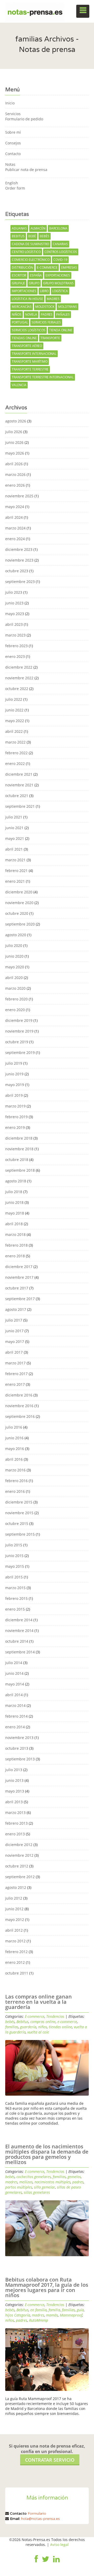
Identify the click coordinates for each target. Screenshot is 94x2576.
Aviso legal (59, 2545)
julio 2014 (14, 1663)
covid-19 (60, 260)
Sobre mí (13, 132)
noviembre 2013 (19, 1738)
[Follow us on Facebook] (36, 2563)
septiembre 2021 (20, 806)
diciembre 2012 (19, 1845)
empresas (69, 267)
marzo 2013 (15, 1812)
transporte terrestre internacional (43, 377)
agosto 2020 (16, 935)
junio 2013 (14, 1780)
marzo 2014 (15, 1705)
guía (80, 2310)
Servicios (13, 114)
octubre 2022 (17, 689)
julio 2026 (14, 432)
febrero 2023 (16, 646)
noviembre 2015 (19, 1513)
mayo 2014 (15, 1684)
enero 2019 (15, 1127)
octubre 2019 (17, 1042)
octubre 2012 (17, 1866)
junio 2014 (14, 1673)
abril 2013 (14, 1802)
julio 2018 (14, 1192)
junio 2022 (14, 710)
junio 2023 (14, 603)
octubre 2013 (17, 1748)
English (12, 183)
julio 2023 (14, 592)
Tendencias (55, 2016)
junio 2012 (14, 1909)
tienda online (61, 330)
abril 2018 (14, 1224)
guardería (28, 2027)
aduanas (19, 228)
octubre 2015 (17, 1523)
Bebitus (18, 236)
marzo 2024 (15, 528)
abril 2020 (14, 978)
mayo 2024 (15, 507)
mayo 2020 (15, 967)
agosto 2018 (16, 1181)
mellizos (26, 2182)
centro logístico (26, 252)
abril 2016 (14, 1459)
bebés (45, 236)
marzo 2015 (15, 1588)
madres (53, 299)
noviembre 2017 (19, 1277)
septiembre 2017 (20, 1299)
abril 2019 (14, 1095)
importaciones (24, 291)
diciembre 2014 (19, 1620)
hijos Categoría (18, 2315)
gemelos (74, 2177)
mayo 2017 (15, 1342)
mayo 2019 (15, 1085)
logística (60, 291)
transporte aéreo (27, 346)
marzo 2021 (15, 860)
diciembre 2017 (19, 1267)
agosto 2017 (16, 1309)
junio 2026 (14, 442)
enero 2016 (15, 1491)
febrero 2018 (16, 1245)
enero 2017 (15, 1384)
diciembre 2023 (19, 549)
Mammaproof (71, 2315)
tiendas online (24, 338)
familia (54, 2310)
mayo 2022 (15, 721)
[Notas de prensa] (35, 11)
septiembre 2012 (20, 1877)
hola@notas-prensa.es (40, 2519)
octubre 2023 (17, 571)
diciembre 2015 (19, 1502)
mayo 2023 (15, 614)
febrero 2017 (16, 1374)
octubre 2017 (17, 1288)
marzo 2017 (15, 1363)
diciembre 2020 (19, 892)
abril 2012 (14, 1930)
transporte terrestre (30, 369)
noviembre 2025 (19, 496)
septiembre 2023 (20, 582)
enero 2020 (15, 1010)
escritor (19, 275)
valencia (19, 385)
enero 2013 (15, 1834)
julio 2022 (14, 699)
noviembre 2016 (19, 1406)
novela (31, 314)
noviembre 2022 (19, 678)
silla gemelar (45, 2187)
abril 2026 (14, 464)
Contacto (13, 154)
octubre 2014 (17, 1641)
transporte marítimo (30, 361)
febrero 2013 (16, 1823)
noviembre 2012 (19, 1855)
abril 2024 (14, 517)
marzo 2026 (15, 474)
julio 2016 (14, 1427)
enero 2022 (15, 764)
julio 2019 (14, 1063)
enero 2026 (15, 485)
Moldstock (45, 307)
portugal (20, 322)
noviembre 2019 (19, 1031)
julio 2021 (14, 817)
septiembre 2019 (20, 1053)
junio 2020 (14, 956)
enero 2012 (15, 1962)
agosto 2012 (16, 1887)
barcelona (58, 228)
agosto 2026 (16, 421)
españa (36, 275)
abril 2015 (14, 1577)
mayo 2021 (15, 838)
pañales (63, 314)
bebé (32, 236)
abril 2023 (14, 624)
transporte (50, 338)
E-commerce (35, 2016)
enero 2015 (15, 1609)
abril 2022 (14, 731)
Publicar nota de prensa (26, 170)
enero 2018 (15, 1256)
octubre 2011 (17, 1973)
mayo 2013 (15, 1791)
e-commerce (47, 267)
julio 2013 (14, 1770)
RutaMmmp (39, 2320)
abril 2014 (14, 1695)
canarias (60, 244)
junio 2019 (14, 1074)
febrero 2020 (16, 999)
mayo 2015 (15, 1566)
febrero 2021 (16, 871)
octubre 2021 (17, 796)
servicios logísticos (29, 330)
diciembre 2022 (19, 667)
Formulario (37, 2513)
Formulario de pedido (24, 119)
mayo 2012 (15, 1920)
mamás (52, 2315)
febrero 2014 (16, 1716)
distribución (22, 267)
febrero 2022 (16, 753)
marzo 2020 (15, 988)
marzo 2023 (15, 635)
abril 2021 (14, 849)
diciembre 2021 (19, 774)
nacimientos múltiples (52, 2182)
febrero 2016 (16, 1481)
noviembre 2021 (19, 785)
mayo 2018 (15, 1213)
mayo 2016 (15, 1449)
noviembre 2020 (19, 903)
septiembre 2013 (20, 1759)
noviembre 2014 (19, 1631)
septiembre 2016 (20, 1416)
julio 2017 (14, 1320)
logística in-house (27, 299)
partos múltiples (19, 2187)
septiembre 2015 (20, 1534)
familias (12, 2027)
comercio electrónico (31, 260)
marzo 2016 (15, 1470)
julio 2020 (14, 945)
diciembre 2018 (19, 1138)
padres (47, 314)
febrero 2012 (16, 1952)
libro (44, 291)
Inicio (10, 103)
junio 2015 (14, 1556)
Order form (15, 188)
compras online (43, 2022)
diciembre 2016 (19, 1395)
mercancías (22, 307)
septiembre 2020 (20, 924)
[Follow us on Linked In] (56, 2563)
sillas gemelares (37, 2192)
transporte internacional (34, 354)
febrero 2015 (16, 1598)
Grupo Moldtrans (58, 283)
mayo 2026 (15, 453)
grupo (34, 283)
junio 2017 (14, 1331)
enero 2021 (15, 881)
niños (17, 314)
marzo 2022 (15, 742)
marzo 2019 (15, 1106)
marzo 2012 (15, 1941)
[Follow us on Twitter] (45, 2563)
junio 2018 (14, 1202)
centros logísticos (61, 252)
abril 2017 (14, 1352)
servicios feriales (46, 322)
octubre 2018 (17, 1160)
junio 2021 (14, 828)
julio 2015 (14, 1545)
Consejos (13, 143)
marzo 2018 (15, 1234)
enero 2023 (15, 656)
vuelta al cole (38, 2032)
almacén (38, 228)
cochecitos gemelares (34, 2177)
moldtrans (67, 307)
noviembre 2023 (19, 560)
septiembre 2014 (20, 1652)
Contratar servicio (50, 2460)
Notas (10, 164)
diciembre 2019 (19, 1020)
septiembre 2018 (20, 1170)
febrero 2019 (16, 1117)
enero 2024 (15, 539)
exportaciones (58, 275)
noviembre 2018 (19, 1149)
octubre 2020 (17, 913)
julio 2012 (14, 1898)
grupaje (18, 283)
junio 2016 (14, 1438)
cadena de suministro (30, 244)
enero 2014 (15, 1727)
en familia (39, 2310)
